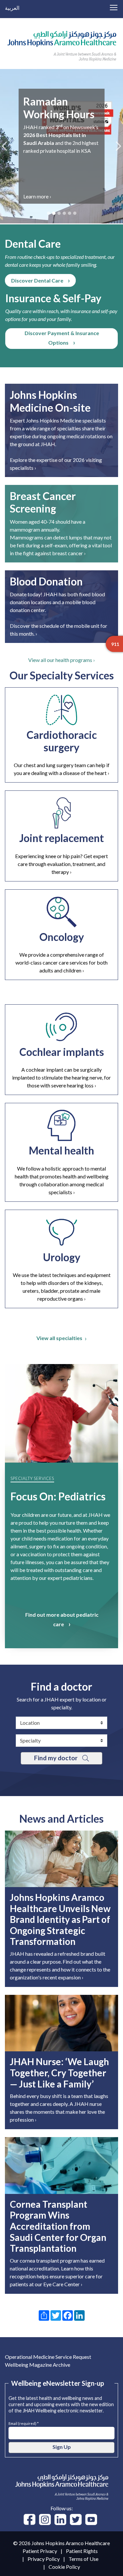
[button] (4, 146)
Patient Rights (82, 2551)
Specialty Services (32, 1478)
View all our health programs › (61, 660)
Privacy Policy (44, 2559)
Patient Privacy (40, 2551)
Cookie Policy (64, 2567)
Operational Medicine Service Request (48, 2357)
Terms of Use (83, 2559)
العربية (12, 8)
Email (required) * (24, 2423)
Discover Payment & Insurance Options (62, 338)
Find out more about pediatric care (62, 1619)
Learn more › (89, 196)
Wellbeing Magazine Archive (38, 2365)
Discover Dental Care (37, 280)
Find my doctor (56, 1758)
